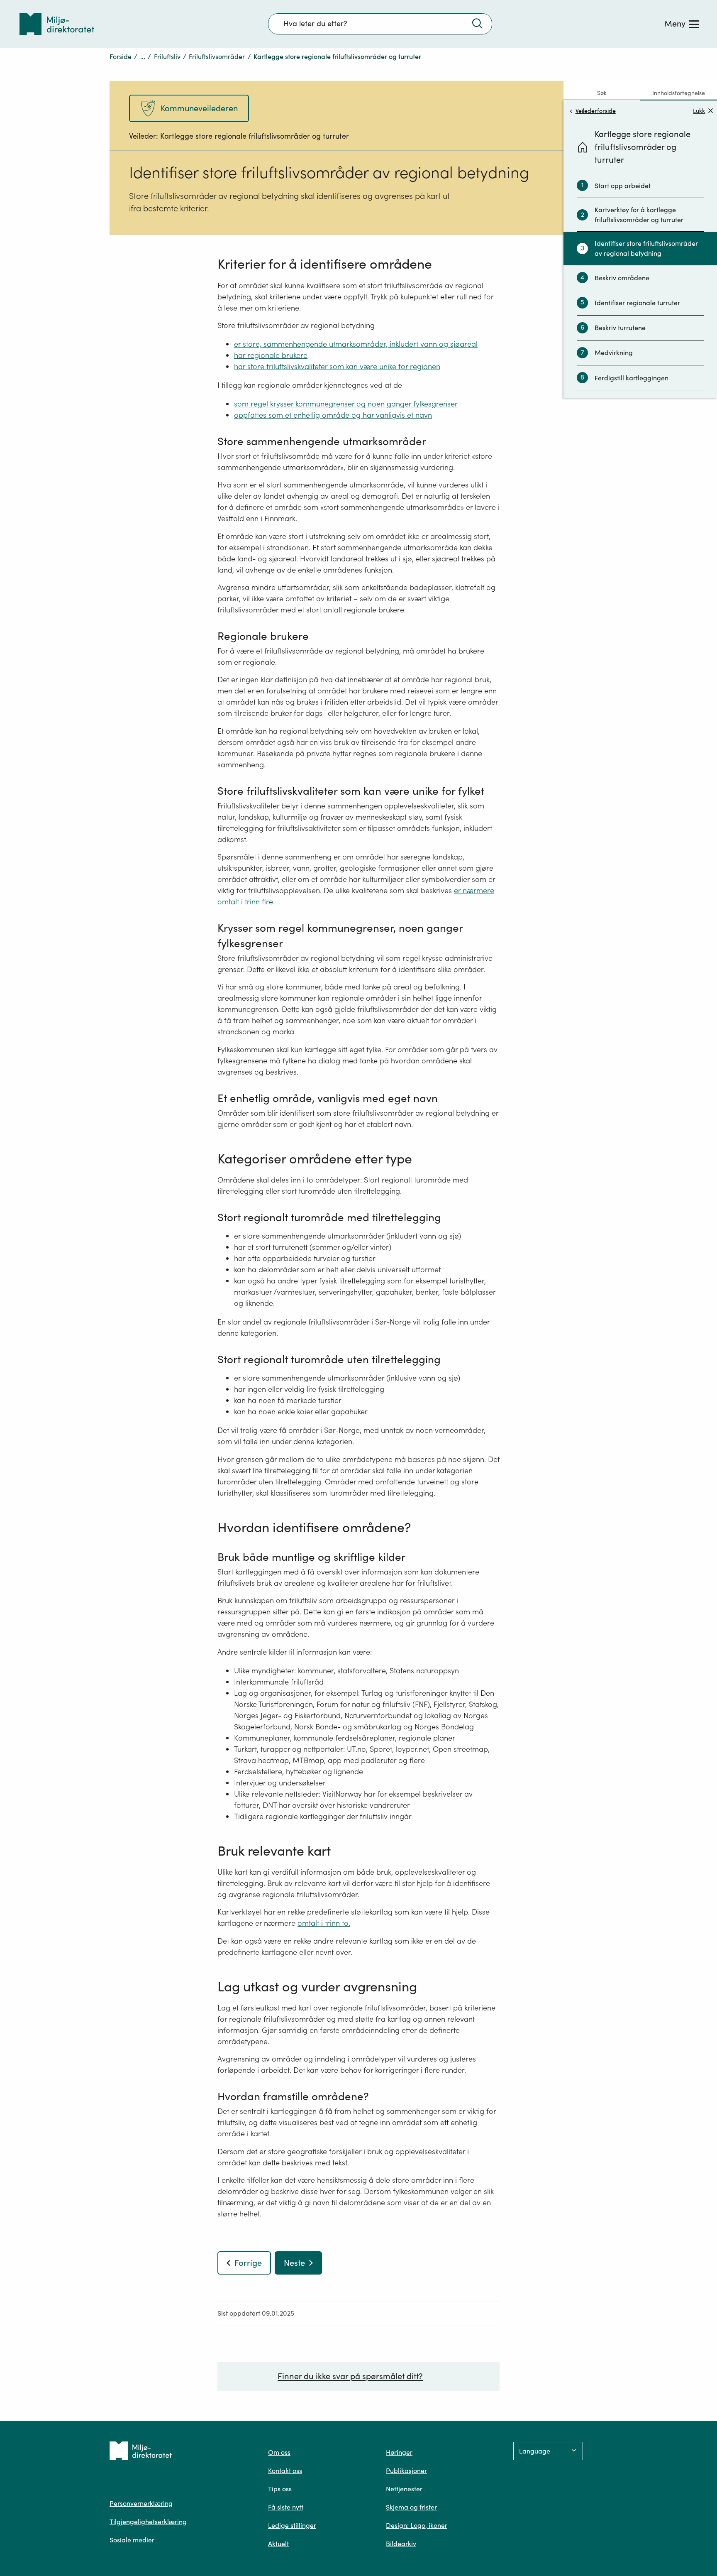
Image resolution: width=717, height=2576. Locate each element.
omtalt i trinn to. (324, 1923)
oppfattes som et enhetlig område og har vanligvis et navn (333, 415)
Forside (121, 56)
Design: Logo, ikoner (417, 2525)
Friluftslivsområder (217, 56)
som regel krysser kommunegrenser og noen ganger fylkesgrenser (346, 404)
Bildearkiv (401, 2544)
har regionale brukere (271, 355)
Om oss (279, 2452)
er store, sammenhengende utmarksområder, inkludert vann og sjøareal (356, 344)
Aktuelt (278, 2544)
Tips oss (280, 2489)
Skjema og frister (411, 2507)
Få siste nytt (286, 2507)
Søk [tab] (602, 93)
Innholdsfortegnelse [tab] (679, 93)
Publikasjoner (406, 2471)
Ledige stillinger (292, 2525)
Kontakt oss (285, 2471)
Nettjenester (404, 2489)
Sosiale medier (132, 2540)
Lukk (699, 111)
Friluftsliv (167, 56)
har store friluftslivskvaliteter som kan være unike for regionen (337, 366)
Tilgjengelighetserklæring (148, 2522)
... (143, 56)
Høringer (399, 2452)
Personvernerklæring (141, 2503)
